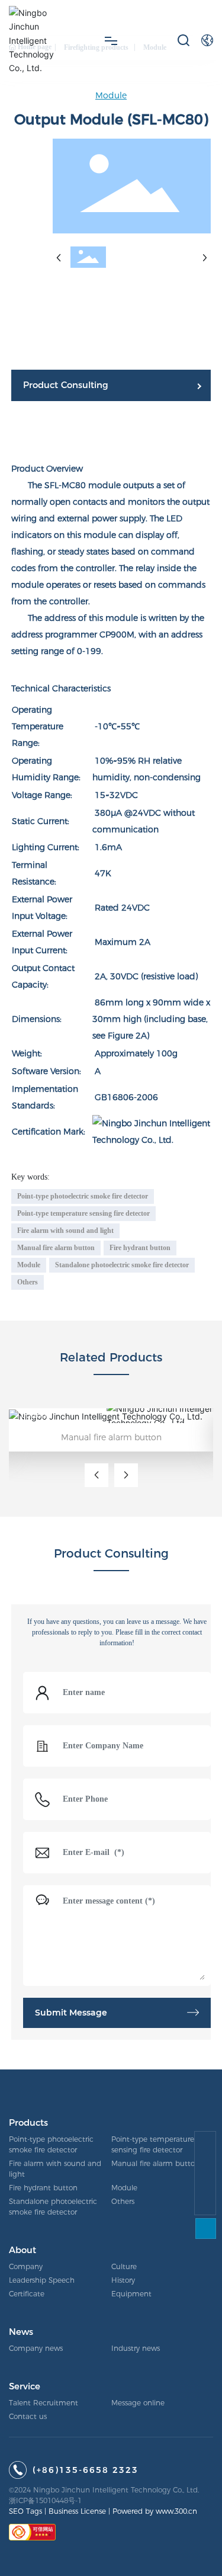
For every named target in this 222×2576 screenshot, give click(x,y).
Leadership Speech (42, 2280)
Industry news (136, 2348)
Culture (124, 2266)
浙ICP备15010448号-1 (45, 2500)
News (21, 2332)
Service (25, 2386)
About (22, 2250)
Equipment (131, 2294)
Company (26, 2266)
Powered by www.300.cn (155, 2511)
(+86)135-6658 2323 (86, 2470)
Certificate (27, 2294)
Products (28, 2122)
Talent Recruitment (44, 2403)
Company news (36, 2348)
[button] (96, 1475)
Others (123, 2201)
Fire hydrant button (43, 2188)
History (123, 2280)
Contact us (28, 2416)
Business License (77, 2511)
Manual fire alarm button (111, 1437)
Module (111, 95)
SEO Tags (25, 2511)
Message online (138, 2403)
